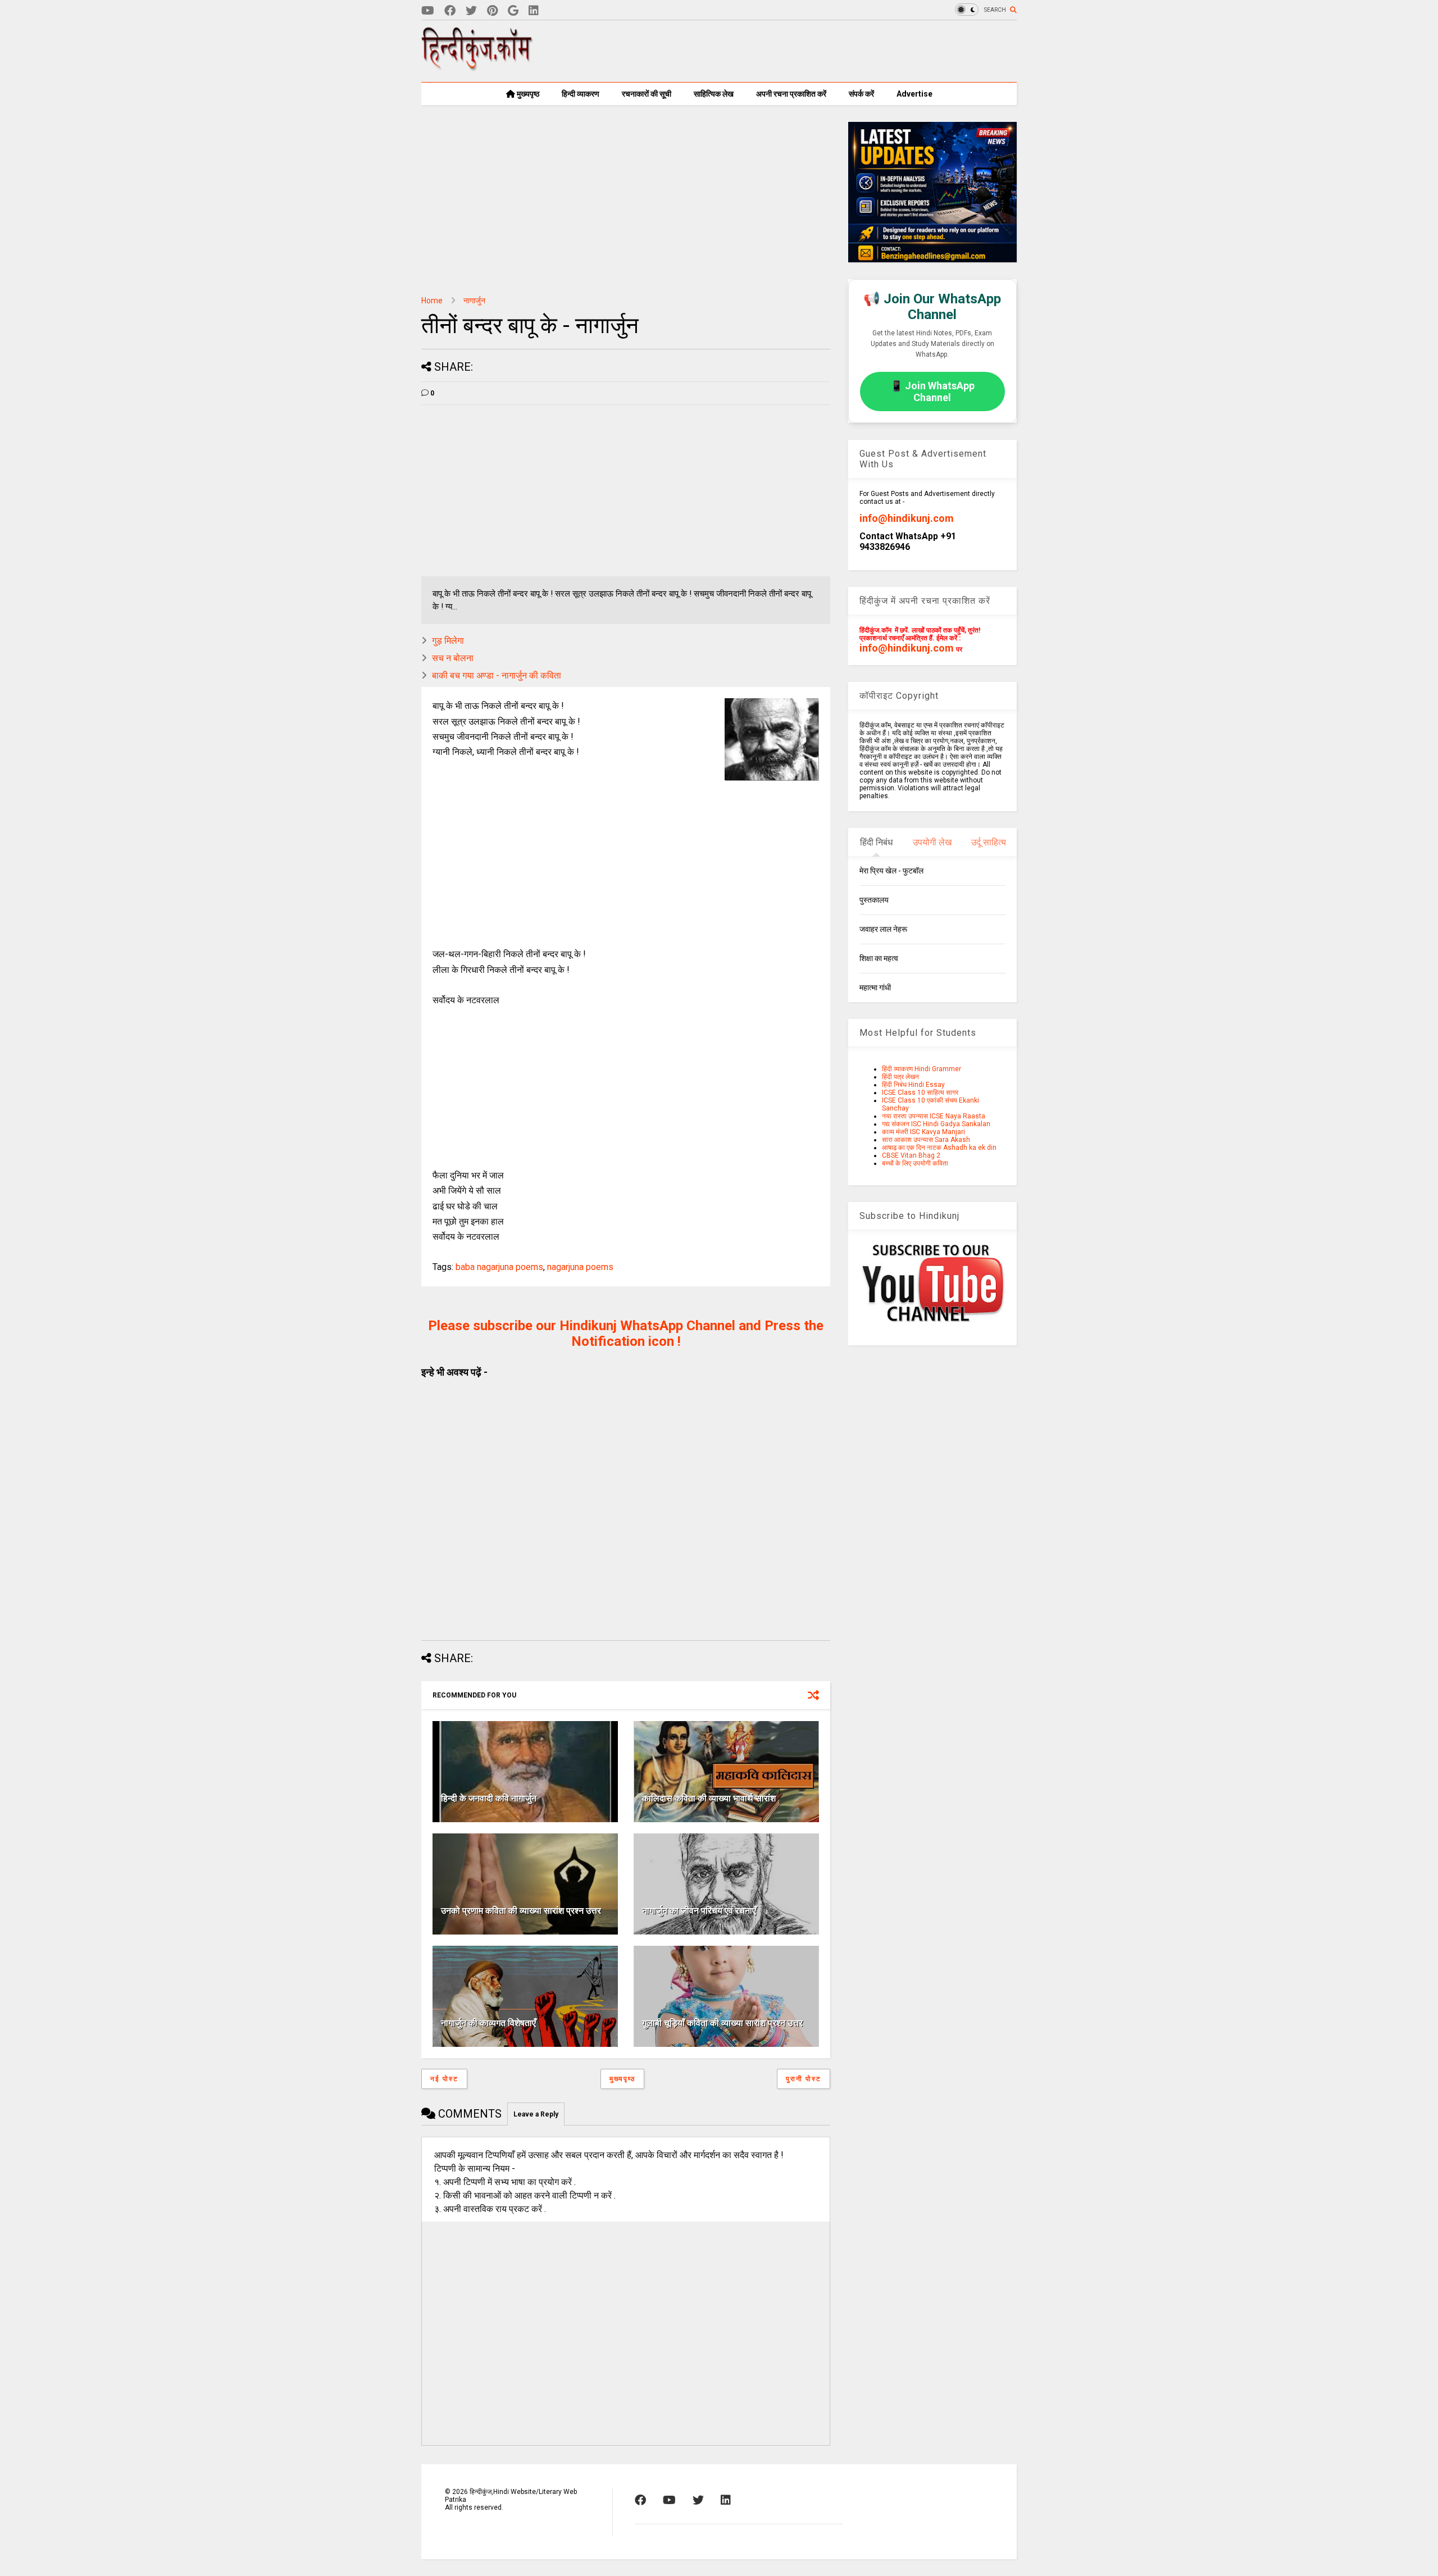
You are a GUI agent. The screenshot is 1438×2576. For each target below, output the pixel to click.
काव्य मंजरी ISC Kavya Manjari (923, 1132)
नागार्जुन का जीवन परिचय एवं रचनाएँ (699, 1911)
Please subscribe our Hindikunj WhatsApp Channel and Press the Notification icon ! (626, 1333)
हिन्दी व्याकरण (581, 94)
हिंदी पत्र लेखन (900, 1077)
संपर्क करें (861, 94)
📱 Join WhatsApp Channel (932, 392)
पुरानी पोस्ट (804, 2079)
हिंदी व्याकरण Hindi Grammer (921, 1069)
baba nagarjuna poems (499, 1267)
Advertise (914, 94)
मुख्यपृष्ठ (527, 94)
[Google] (513, 11)
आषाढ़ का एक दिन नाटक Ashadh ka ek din (939, 1148)
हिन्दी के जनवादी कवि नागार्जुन (489, 1798)
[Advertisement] (812, 51)
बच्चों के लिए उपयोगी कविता (915, 1163)
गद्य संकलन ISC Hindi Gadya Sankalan (936, 1124)
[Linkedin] (534, 11)
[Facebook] (450, 11)
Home (432, 301)
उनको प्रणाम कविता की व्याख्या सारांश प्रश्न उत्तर (521, 1911)
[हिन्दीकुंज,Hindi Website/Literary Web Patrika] (477, 67)
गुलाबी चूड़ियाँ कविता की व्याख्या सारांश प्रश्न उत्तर (722, 2023)
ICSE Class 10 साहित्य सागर (920, 1093)
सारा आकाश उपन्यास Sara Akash (926, 1140)
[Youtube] (428, 11)
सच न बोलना (453, 658)
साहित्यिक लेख (714, 94)
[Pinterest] (492, 11)
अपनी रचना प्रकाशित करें (791, 94)
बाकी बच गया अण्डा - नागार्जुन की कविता (497, 675)
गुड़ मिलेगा (448, 641)
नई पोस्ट (444, 2079)
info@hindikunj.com (907, 518)
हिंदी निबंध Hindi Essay (913, 1085)
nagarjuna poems (580, 1267)
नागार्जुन (474, 301)
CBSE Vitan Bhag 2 (911, 1155)
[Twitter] (471, 11)
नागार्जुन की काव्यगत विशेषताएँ (488, 2023)
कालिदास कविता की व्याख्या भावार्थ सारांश (709, 1798)
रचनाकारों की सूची (647, 94)
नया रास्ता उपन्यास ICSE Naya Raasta (934, 1116)
